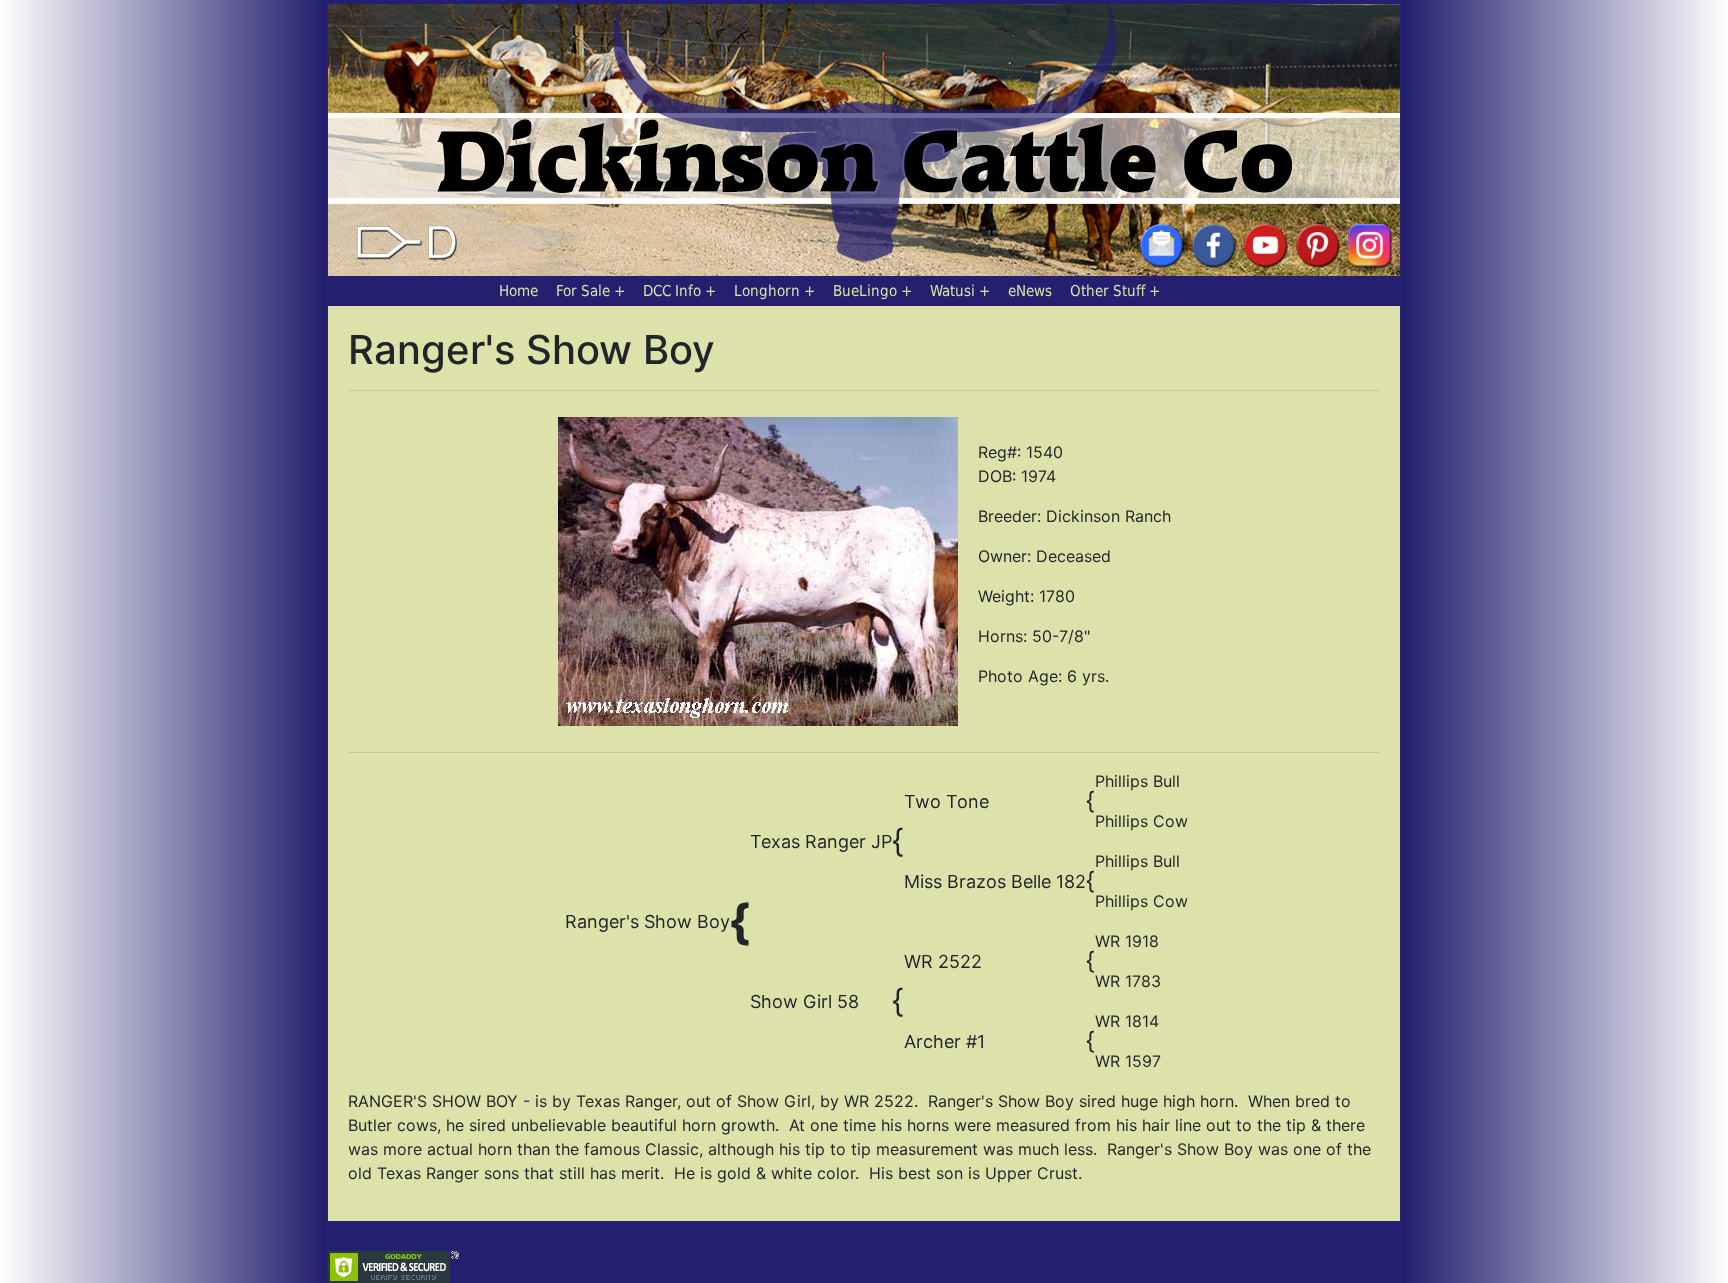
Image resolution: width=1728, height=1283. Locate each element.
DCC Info (672, 291)
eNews (1030, 291)
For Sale (583, 291)
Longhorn (767, 291)
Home (518, 291)
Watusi (952, 291)
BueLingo (865, 291)
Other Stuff (1107, 291)
